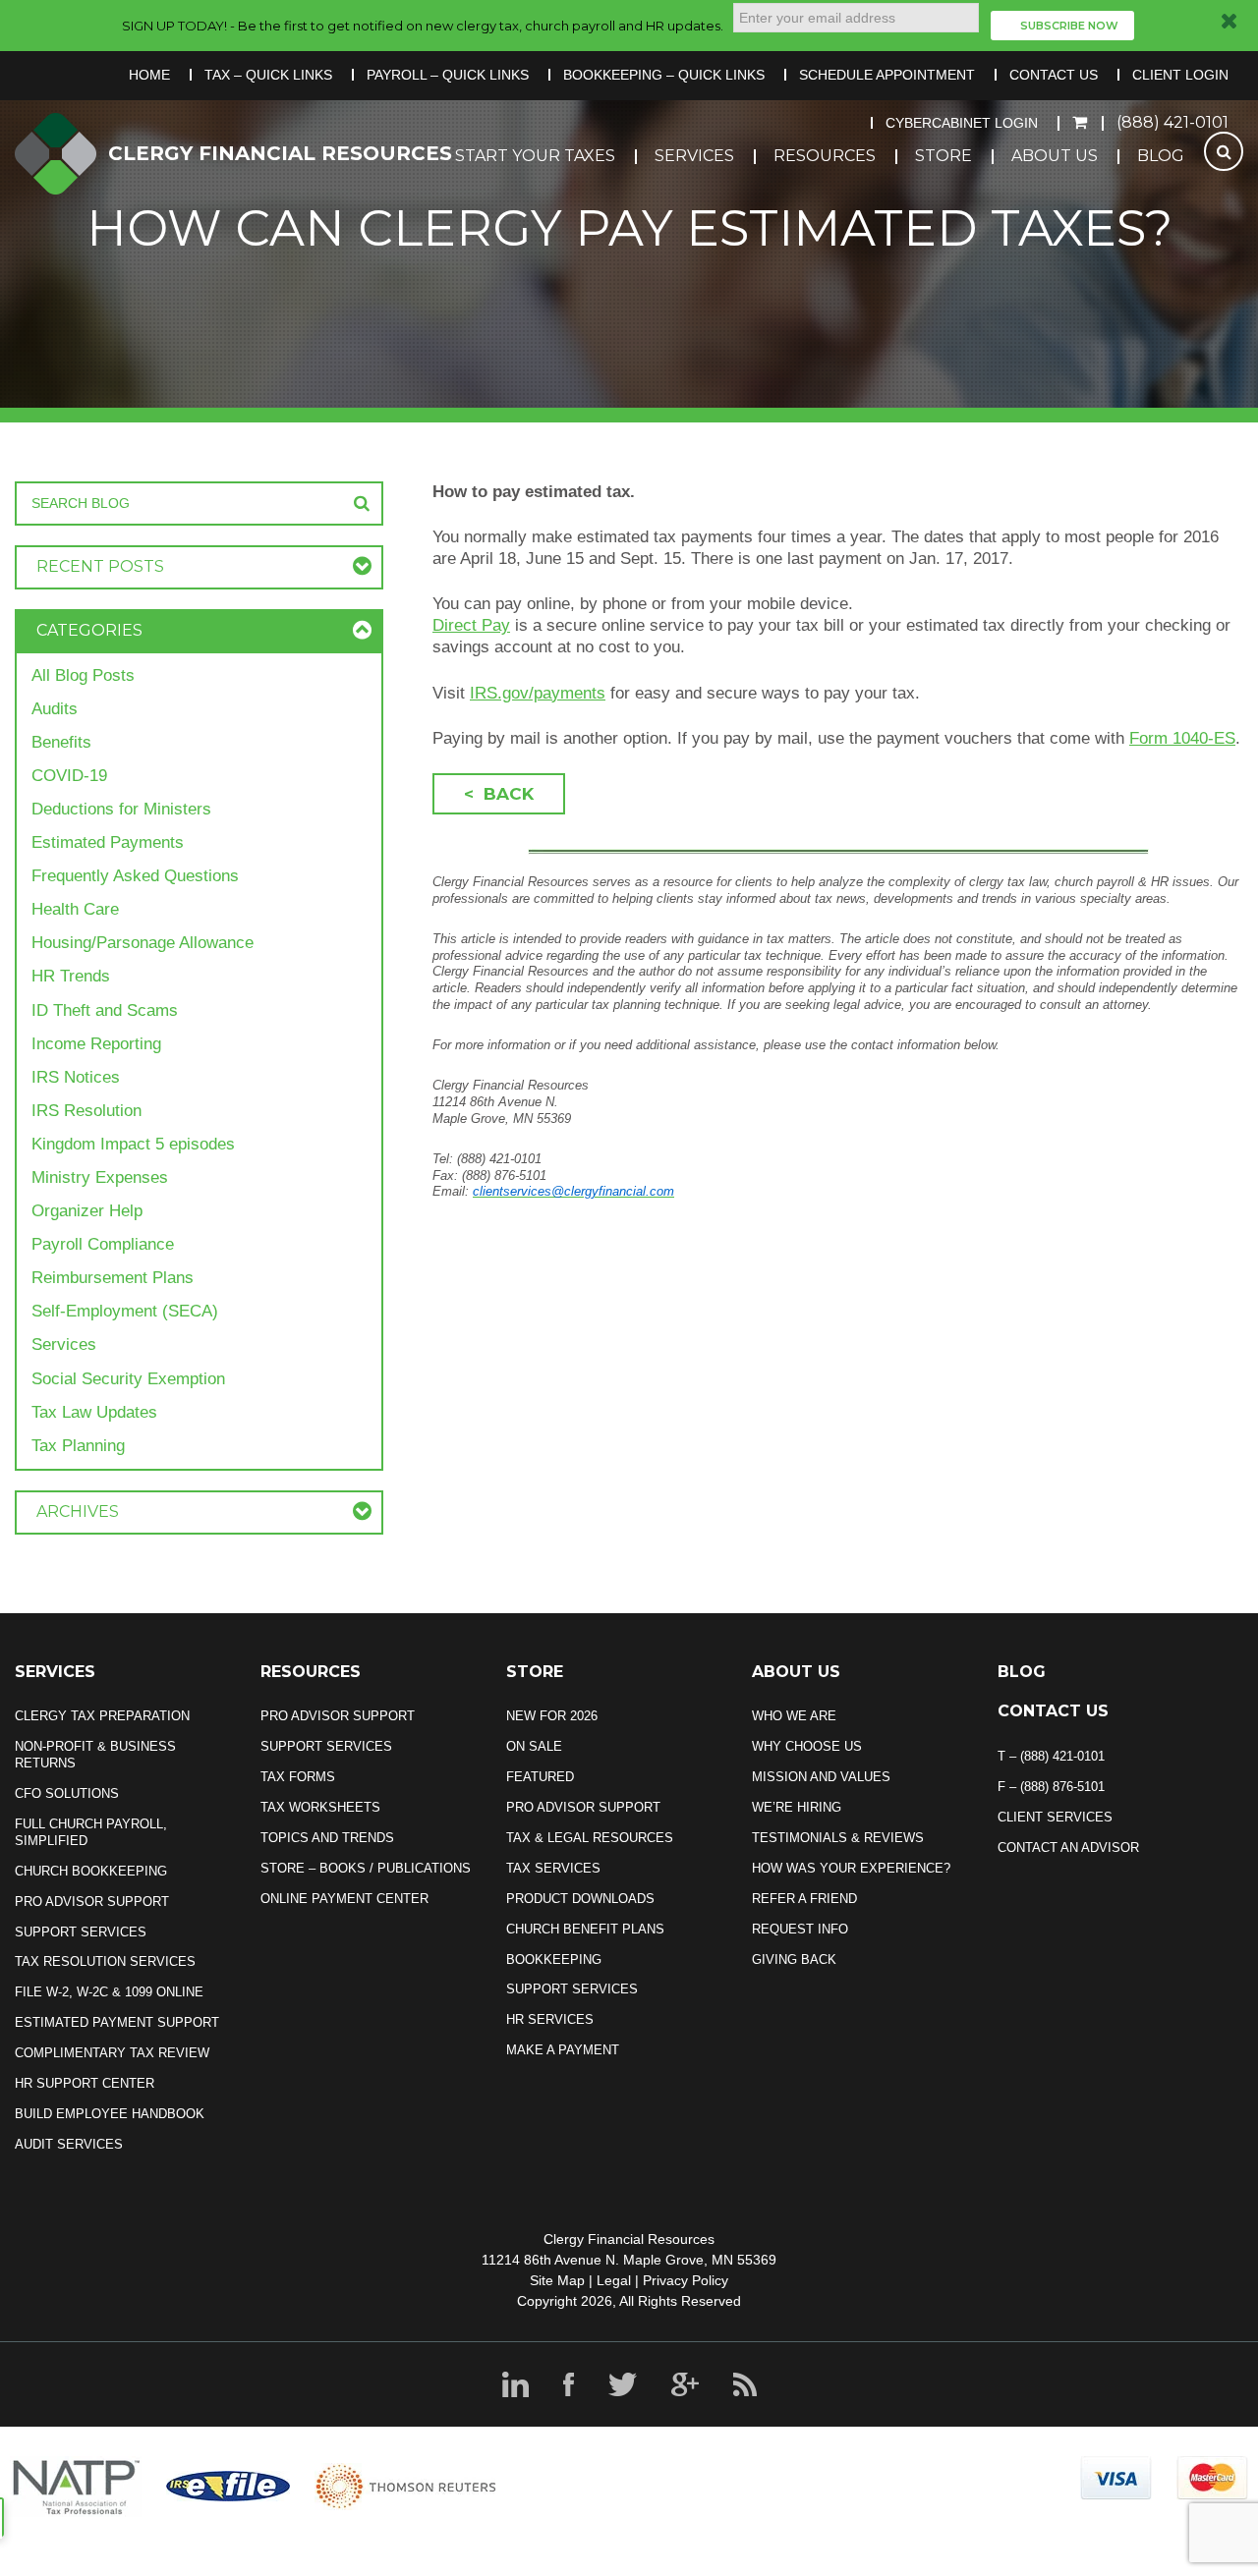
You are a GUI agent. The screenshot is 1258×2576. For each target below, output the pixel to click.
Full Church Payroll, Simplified (91, 1832)
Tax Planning (78, 1446)
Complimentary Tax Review (112, 2053)
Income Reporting (96, 1044)
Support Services (81, 1932)
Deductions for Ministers (121, 809)
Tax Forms (298, 1777)
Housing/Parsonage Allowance (143, 943)
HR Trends (71, 976)
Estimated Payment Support (117, 2022)
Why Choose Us (807, 1746)
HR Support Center (85, 2083)
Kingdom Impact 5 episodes (133, 1144)
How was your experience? (851, 1868)
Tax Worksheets (320, 1807)
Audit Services (69, 2144)
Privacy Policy (686, 2280)
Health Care (75, 909)
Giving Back (794, 1960)
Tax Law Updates (94, 1412)
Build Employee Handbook (110, 2114)
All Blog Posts (83, 675)
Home (149, 75)
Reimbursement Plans (113, 1278)
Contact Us (1054, 75)
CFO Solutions (67, 1793)
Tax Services (553, 1868)
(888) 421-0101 (1172, 122)
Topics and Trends (327, 1838)
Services (694, 156)
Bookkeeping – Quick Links (664, 75)
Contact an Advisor (1068, 1848)
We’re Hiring (797, 1807)
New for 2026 (552, 1716)
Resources (825, 156)
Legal (614, 2280)
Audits (55, 709)
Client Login (1180, 75)
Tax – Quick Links (268, 75)
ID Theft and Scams (105, 1010)
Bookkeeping (554, 1960)
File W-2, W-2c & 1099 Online (109, 1992)
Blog (1161, 156)
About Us (1055, 156)
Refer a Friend (804, 1899)
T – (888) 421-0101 (1051, 1756)
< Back (499, 794)
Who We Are (794, 1716)
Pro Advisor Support (92, 1902)
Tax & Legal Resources (590, 1838)
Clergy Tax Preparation (102, 1716)
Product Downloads (580, 1899)
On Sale (534, 1746)
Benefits (61, 742)
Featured (540, 1777)
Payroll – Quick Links (448, 75)
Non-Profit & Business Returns (95, 1755)
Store (943, 156)
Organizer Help (87, 1211)
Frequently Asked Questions (135, 876)
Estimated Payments (108, 842)
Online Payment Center (344, 1899)
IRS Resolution (86, 1111)
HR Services (550, 2019)
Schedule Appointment (887, 75)
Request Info (800, 1929)
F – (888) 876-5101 (1051, 1787)
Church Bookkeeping (91, 1871)
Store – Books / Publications (366, 1868)
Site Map (557, 2280)
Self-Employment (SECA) (125, 1311)
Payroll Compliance (103, 1244)
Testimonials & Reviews (838, 1838)
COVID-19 (69, 776)
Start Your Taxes (535, 156)
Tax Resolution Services (105, 1961)
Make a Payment (563, 2050)
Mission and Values (821, 1777)
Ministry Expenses (100, 1177)
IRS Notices (76, 1077)
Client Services (1055, 1817)
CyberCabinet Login (962, 123)
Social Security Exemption (128, 1379)
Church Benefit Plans (585, 1929)
